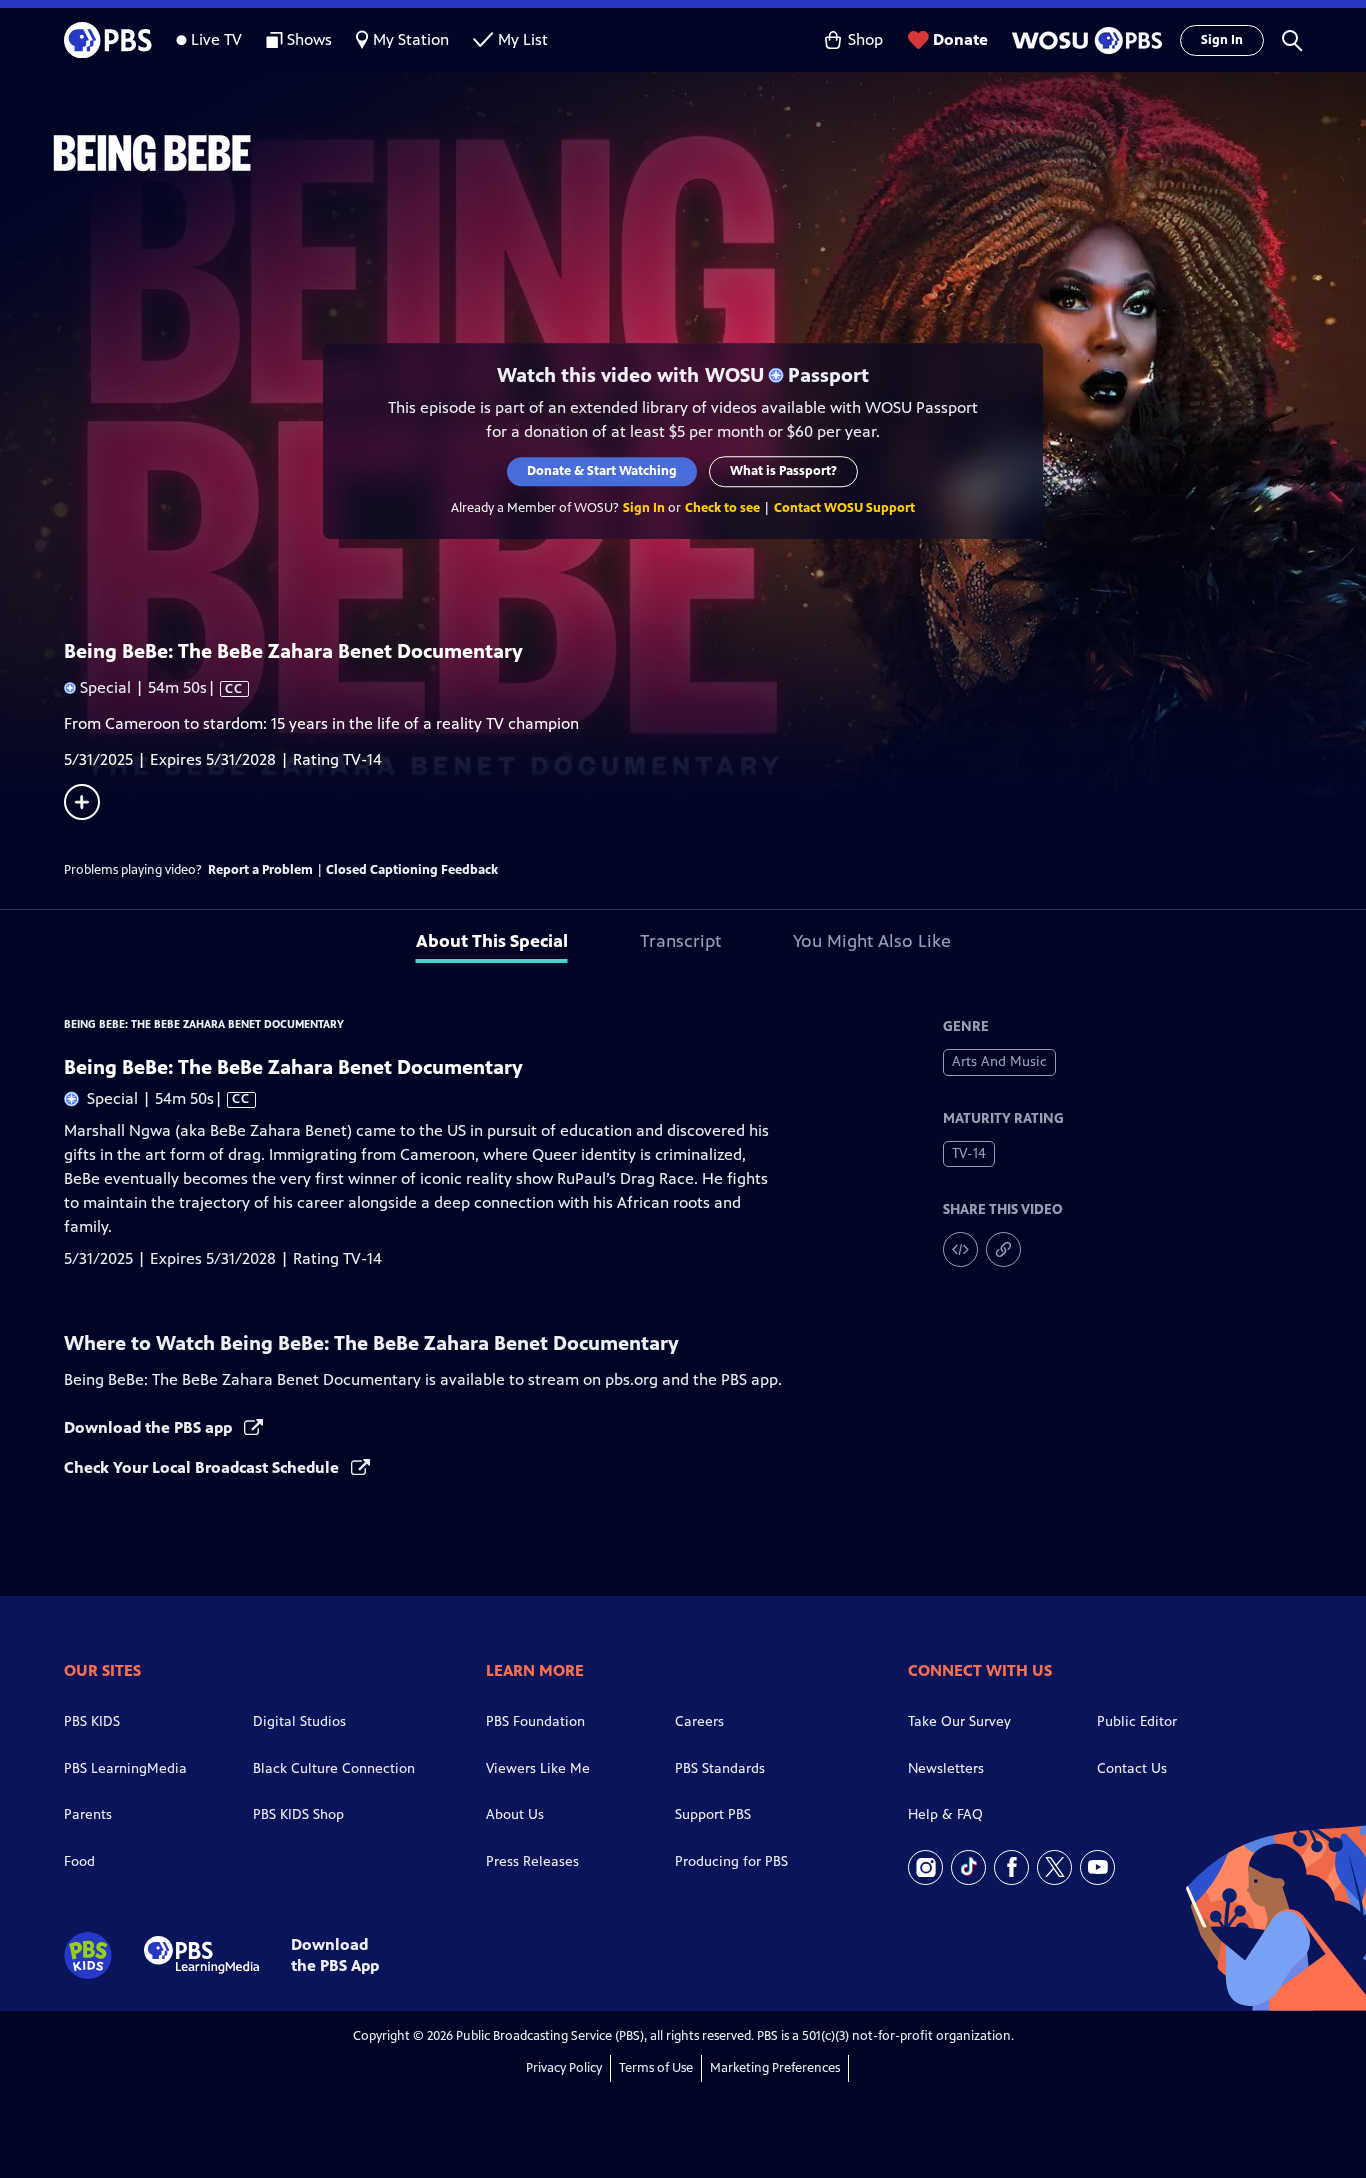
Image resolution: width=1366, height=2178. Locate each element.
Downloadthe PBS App (335, 1955)
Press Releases (532, 1861)
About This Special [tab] (492, 941)
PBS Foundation (535, 1721)
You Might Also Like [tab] (872, 941)
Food (79, 1861)
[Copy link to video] (1003, 1249)
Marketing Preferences (775, 2068)
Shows (309, 39)
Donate (960, 39)
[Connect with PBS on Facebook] (1011, 1867)
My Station (411, 39)
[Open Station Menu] (1084, 40)
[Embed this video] (960, 1249)
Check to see (722, 508)
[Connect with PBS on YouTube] (1097, 1867)
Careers (699, 1721)
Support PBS (713, 1814)
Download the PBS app (150, 1427)
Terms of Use (656, 2068)
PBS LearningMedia (125, 1768)
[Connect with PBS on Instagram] (925, 1867)
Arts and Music (999, 1061)
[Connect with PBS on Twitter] (1054, 1867)
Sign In (1222, 40)
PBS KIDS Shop (298, 1814)
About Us (515, 1814)
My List (523, 39)
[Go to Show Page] (709, 153)
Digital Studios (299, 1721)
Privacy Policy (564, 2068)
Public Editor (1137, 1721)
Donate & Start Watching (603, 471)
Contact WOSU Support (844, 508)
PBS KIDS (92, 1721)
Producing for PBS (731, 1861)
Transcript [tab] (680, 941)
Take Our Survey (959, 1721)
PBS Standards (720, 1768)
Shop (865, 39)
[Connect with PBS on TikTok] (968, 1867)
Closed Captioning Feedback (412, 870)
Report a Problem (260, 870)
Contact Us (1132, 1768)
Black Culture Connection (334, 1768)
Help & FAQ (945, 1814)
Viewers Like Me (538, 1768)
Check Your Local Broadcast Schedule (203, 1467)
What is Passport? (784, 471)
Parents (88, 1814)
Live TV (216, 39)
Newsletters (946, 1768)
